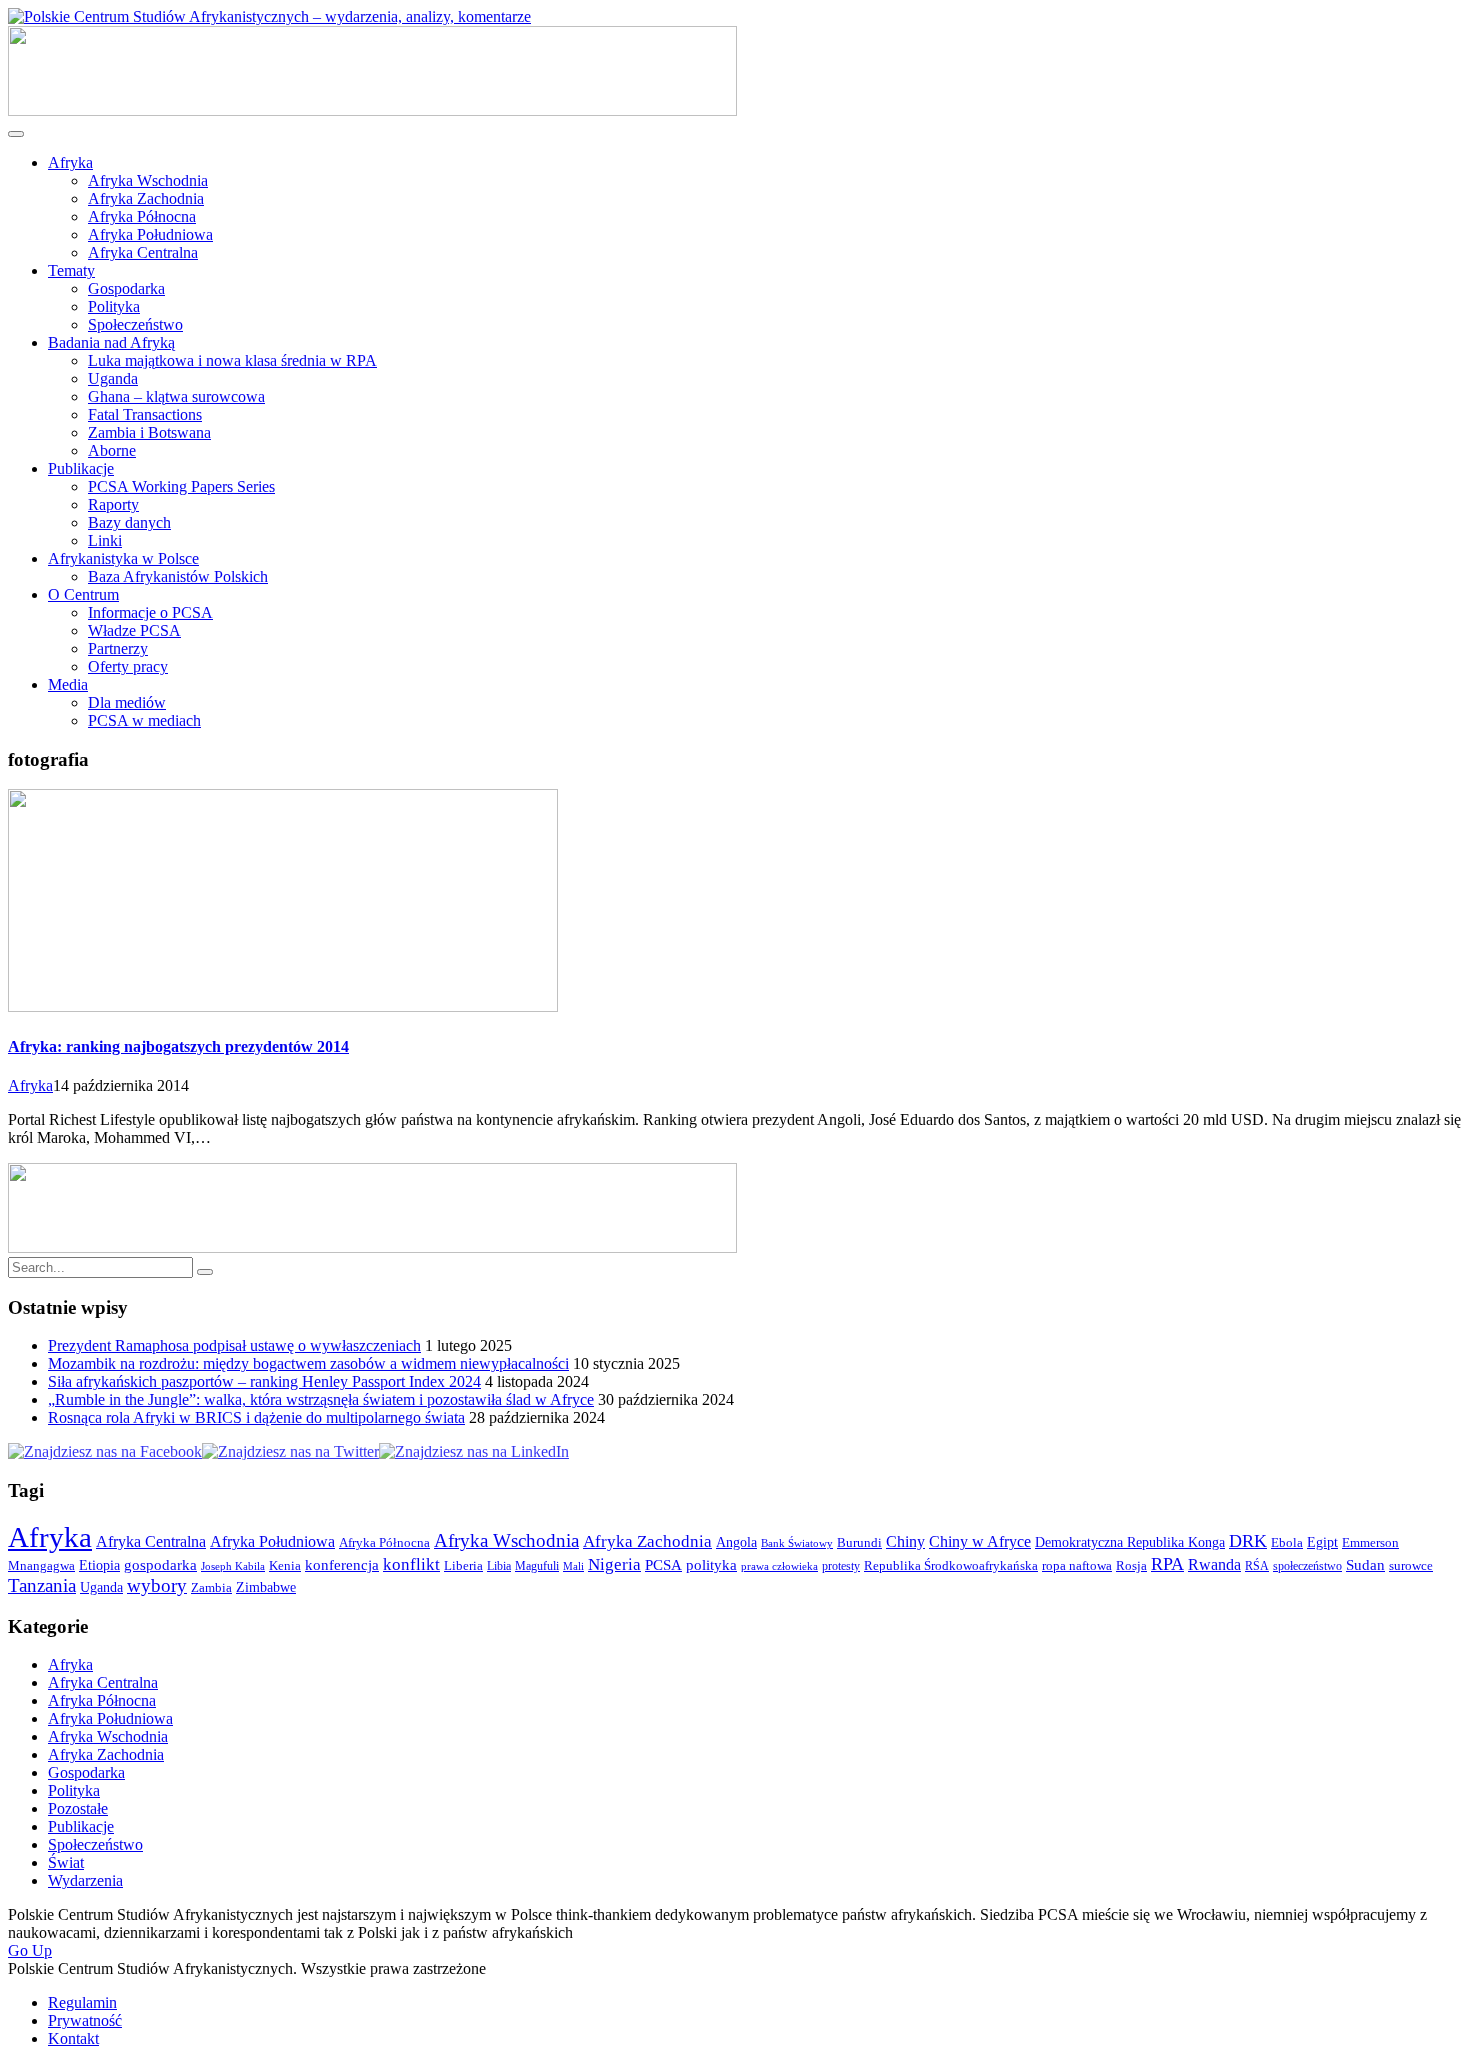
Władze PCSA (134, 630)
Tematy (71, 270)
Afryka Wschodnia (148, 180)
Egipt (1322, 1542)
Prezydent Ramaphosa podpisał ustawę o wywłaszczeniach (234, 1345)
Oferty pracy (128, 666)
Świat (66, 1862)
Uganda (113, 378)
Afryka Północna (142, 216)
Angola (736, 1542)
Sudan (1365, 1565)
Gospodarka (126, 288)
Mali (573, 1566)
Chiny (905, 1542)
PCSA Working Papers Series (181, 486)
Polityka (114, 306)
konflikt (411, 1564)
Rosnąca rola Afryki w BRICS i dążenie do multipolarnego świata (256, 1417)
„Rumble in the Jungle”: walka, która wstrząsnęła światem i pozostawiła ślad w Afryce (321, 1399)
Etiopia (99, 1565)
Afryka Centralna (143, 252)
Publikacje (81, 468)
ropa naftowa (1077, 1566)
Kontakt (73, 2038)
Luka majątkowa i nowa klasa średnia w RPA (232, 360)
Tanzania (42, 1585)
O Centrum (83, 594)
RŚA (1257, 1566)
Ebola (1287, 1542)
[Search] (205, 1272)
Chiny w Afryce (980, 1541)
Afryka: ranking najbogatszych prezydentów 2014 (178, 1046)
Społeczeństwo (135, 324)
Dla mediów (127, 702)
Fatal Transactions (145, 414)
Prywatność (85, 2020)
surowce (1411, 1566)
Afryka (70, 162)
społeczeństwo (1307, 1566)
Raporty (113, 504)
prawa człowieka (779, 1566)
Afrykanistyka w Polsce (123, 558)
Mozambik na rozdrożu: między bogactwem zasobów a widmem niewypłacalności (308, 1363)
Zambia (211, 1588)
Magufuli (537, 1566)
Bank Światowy (797, 1543)
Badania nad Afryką (111, 342)
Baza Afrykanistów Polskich (178, 576)
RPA (1167, 1564)
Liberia (463, 1566)
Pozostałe (78, 1808)
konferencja (342, 1565)
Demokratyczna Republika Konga (1130, 1542)
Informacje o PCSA (150, 612)
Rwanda (1214, 1564)
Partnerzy (118, 648)
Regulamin (82, 2002)
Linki (105, 540)
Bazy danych (129, 522)
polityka (711, 1565)
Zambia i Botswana (149, 432)
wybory (157, 1585)
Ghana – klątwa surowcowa (176, 396)
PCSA (663, 1565)
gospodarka (160, 1565)
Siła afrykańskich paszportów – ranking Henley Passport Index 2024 (264, 1381)
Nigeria (614, 1564)
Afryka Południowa (150, 234)
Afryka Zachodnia (146, 198)
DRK (1248, 1541)
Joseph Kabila (233, 1566)
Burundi (859, 1542)
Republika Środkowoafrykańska (951, 1565)
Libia (499, 1566)
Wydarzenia (85, 1880)
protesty (841, 1566)
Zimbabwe (266, 1587)
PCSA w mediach (144, 720)
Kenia (285, 1565)
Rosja (1131, 1565)
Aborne (112, 450)
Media (68, 684)
